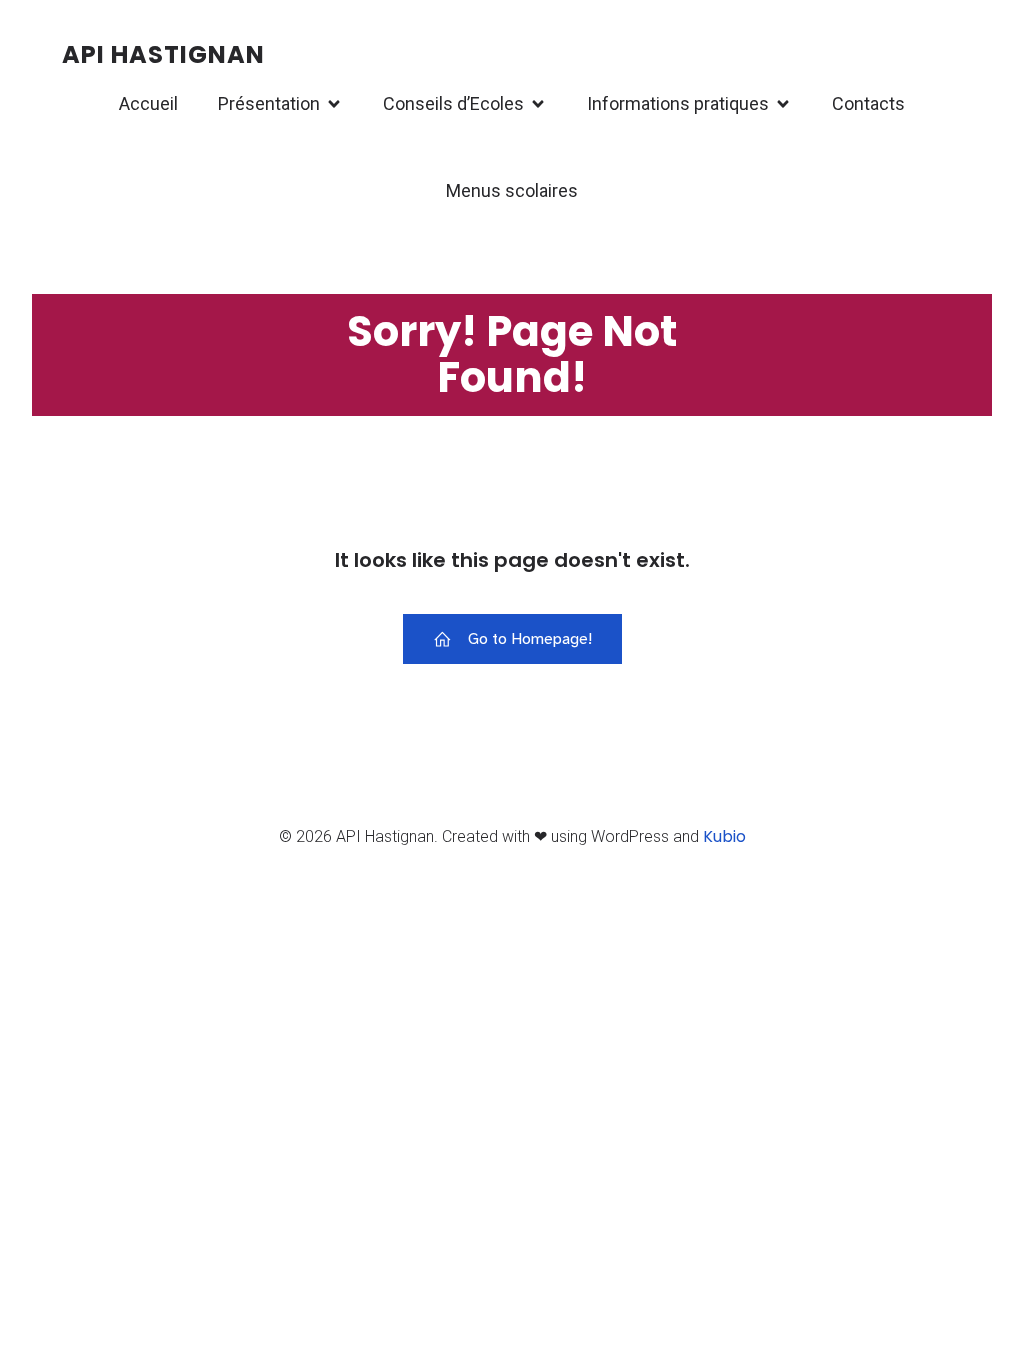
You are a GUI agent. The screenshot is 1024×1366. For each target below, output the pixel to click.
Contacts (868, 103)
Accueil (148, 103)
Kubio (724, 836)
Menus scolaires (512, 190)
